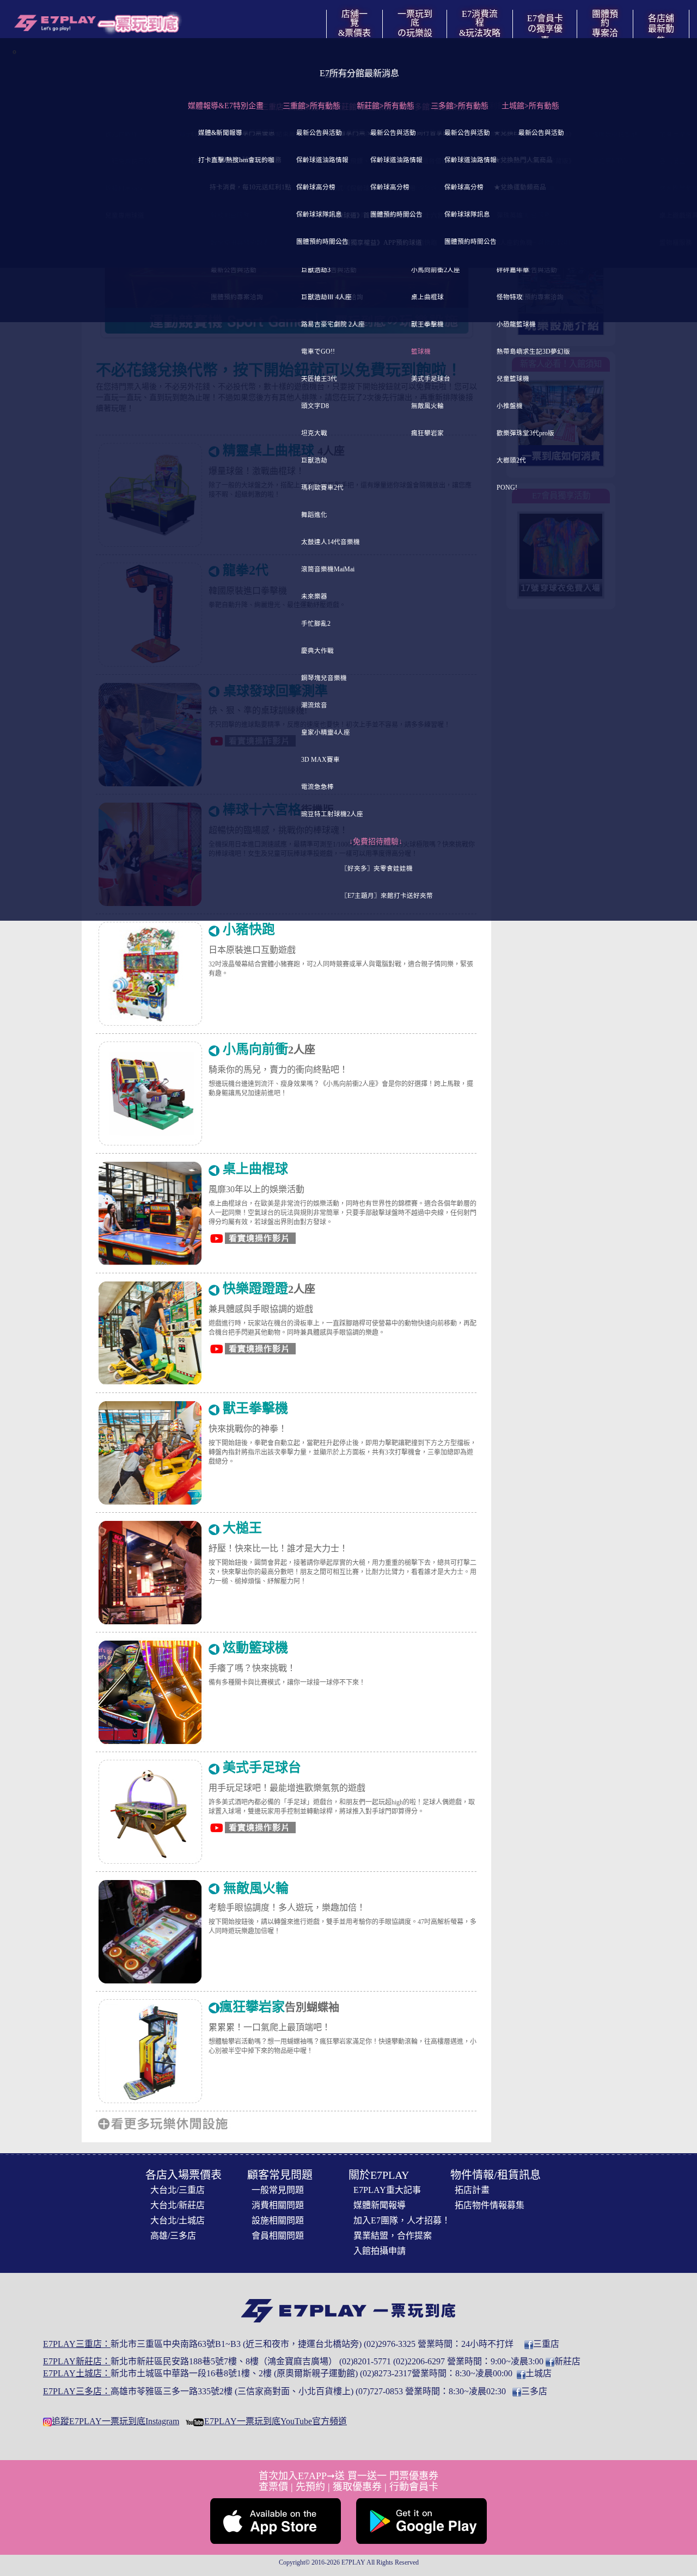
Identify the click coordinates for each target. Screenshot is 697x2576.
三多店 (534, 2391)
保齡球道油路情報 (322, 160)
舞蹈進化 (314, 515)
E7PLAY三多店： (77, 2391)
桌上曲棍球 (427, 297)
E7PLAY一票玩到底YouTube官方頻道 (276, 2421)
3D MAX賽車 (320, 760)
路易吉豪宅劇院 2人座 (333, 325)
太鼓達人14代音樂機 (331, 542)
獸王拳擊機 (427, 325)
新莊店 (567, 2361)
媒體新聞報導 (380, 2205)
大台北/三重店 (178, 2190)
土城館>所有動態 (530, 106)
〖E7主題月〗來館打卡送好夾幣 (387, 896)
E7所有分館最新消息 (359, 73)
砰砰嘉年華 (513, 270)
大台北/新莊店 (178, 2205)
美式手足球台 (431, 379)
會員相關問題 (278, 2236)
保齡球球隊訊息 (319, 215)
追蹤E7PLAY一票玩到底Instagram (115, 2421)
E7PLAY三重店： (77, 2344)
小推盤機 (510, 406)
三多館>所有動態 (460, 106)
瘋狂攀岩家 (427, 433)
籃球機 (421, 352)
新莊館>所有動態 (386, 106)
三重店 (546, 2344)
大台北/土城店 (178, 2220)
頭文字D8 (315, 406)
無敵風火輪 (427, 406)
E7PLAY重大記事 (387, 2190)
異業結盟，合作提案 (393, 2236)
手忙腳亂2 (316, 624)
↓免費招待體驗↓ (376, 842)
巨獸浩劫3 (316, 270)
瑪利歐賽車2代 (322, 488)
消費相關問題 (278, 2205)
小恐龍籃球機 (516, 325)
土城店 (539, 2373)
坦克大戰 (314, 433)
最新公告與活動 (319, 133)
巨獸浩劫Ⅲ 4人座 (326, 297)
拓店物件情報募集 (490, 2205)
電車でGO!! (318, 352)
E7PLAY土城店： (77, 2373)
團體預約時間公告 (322, 242)
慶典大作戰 (317, 651)
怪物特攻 (510, 297)
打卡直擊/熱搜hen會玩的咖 (236, 160)
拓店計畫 (472, 2190)
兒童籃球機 (513, 379)
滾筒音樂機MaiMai (328, 569)
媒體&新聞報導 (220, 133)
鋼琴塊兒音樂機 (324, 678)
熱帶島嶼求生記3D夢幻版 (533, 352)
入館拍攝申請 (380, 2251)
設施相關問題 (278, 2220)
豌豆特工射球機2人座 (332, 814)
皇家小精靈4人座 (326, 733)
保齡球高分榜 (316, 187)
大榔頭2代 (511, 461)
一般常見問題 (278, 2190)
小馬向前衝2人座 (436, 270)
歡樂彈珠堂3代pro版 (525, 433)
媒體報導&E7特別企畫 (226, 106)
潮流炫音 (314, 705)
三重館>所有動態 (311, 106)
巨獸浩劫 (314, 461)
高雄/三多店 (173, 2236)
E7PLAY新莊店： (77, 2361)
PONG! (507, 488)
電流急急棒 (317, 787)
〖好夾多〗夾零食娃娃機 (377, 869)
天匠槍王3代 (319, 379)
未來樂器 (314, 597)
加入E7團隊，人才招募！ (402, 2220)
